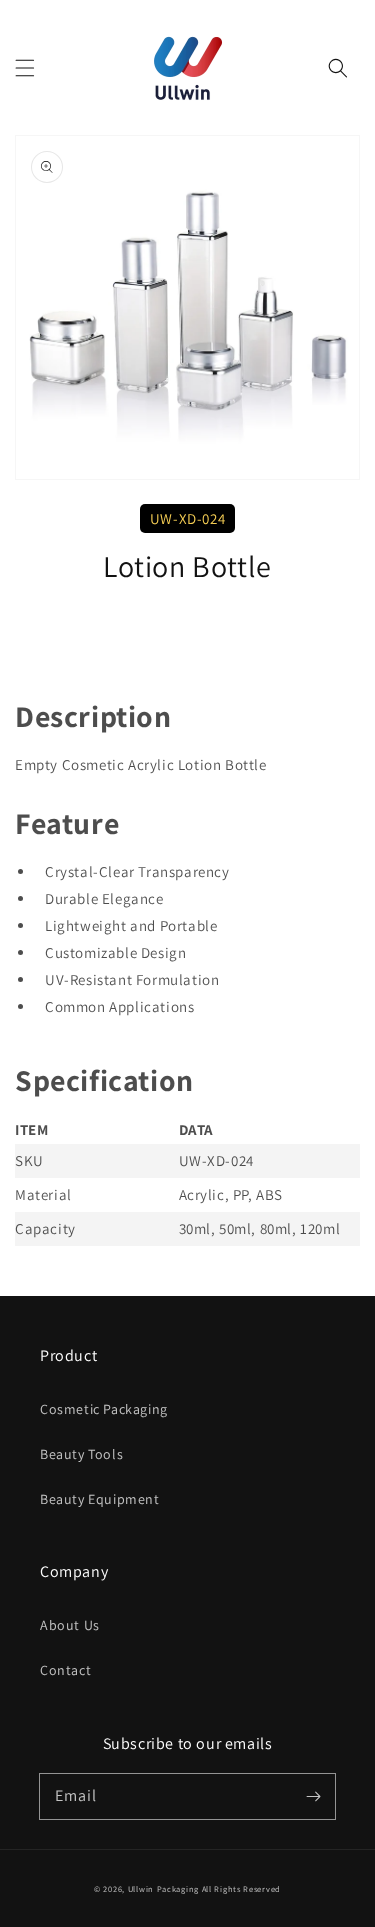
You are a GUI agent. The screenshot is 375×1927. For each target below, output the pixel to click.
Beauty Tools (81, 1454)
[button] (25, 68)
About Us (70, 1625)
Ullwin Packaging (163, 1888)
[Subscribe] (313, 1796)
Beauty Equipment (100, 1499)
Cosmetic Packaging (104, 1409)
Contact (65, 1670)
